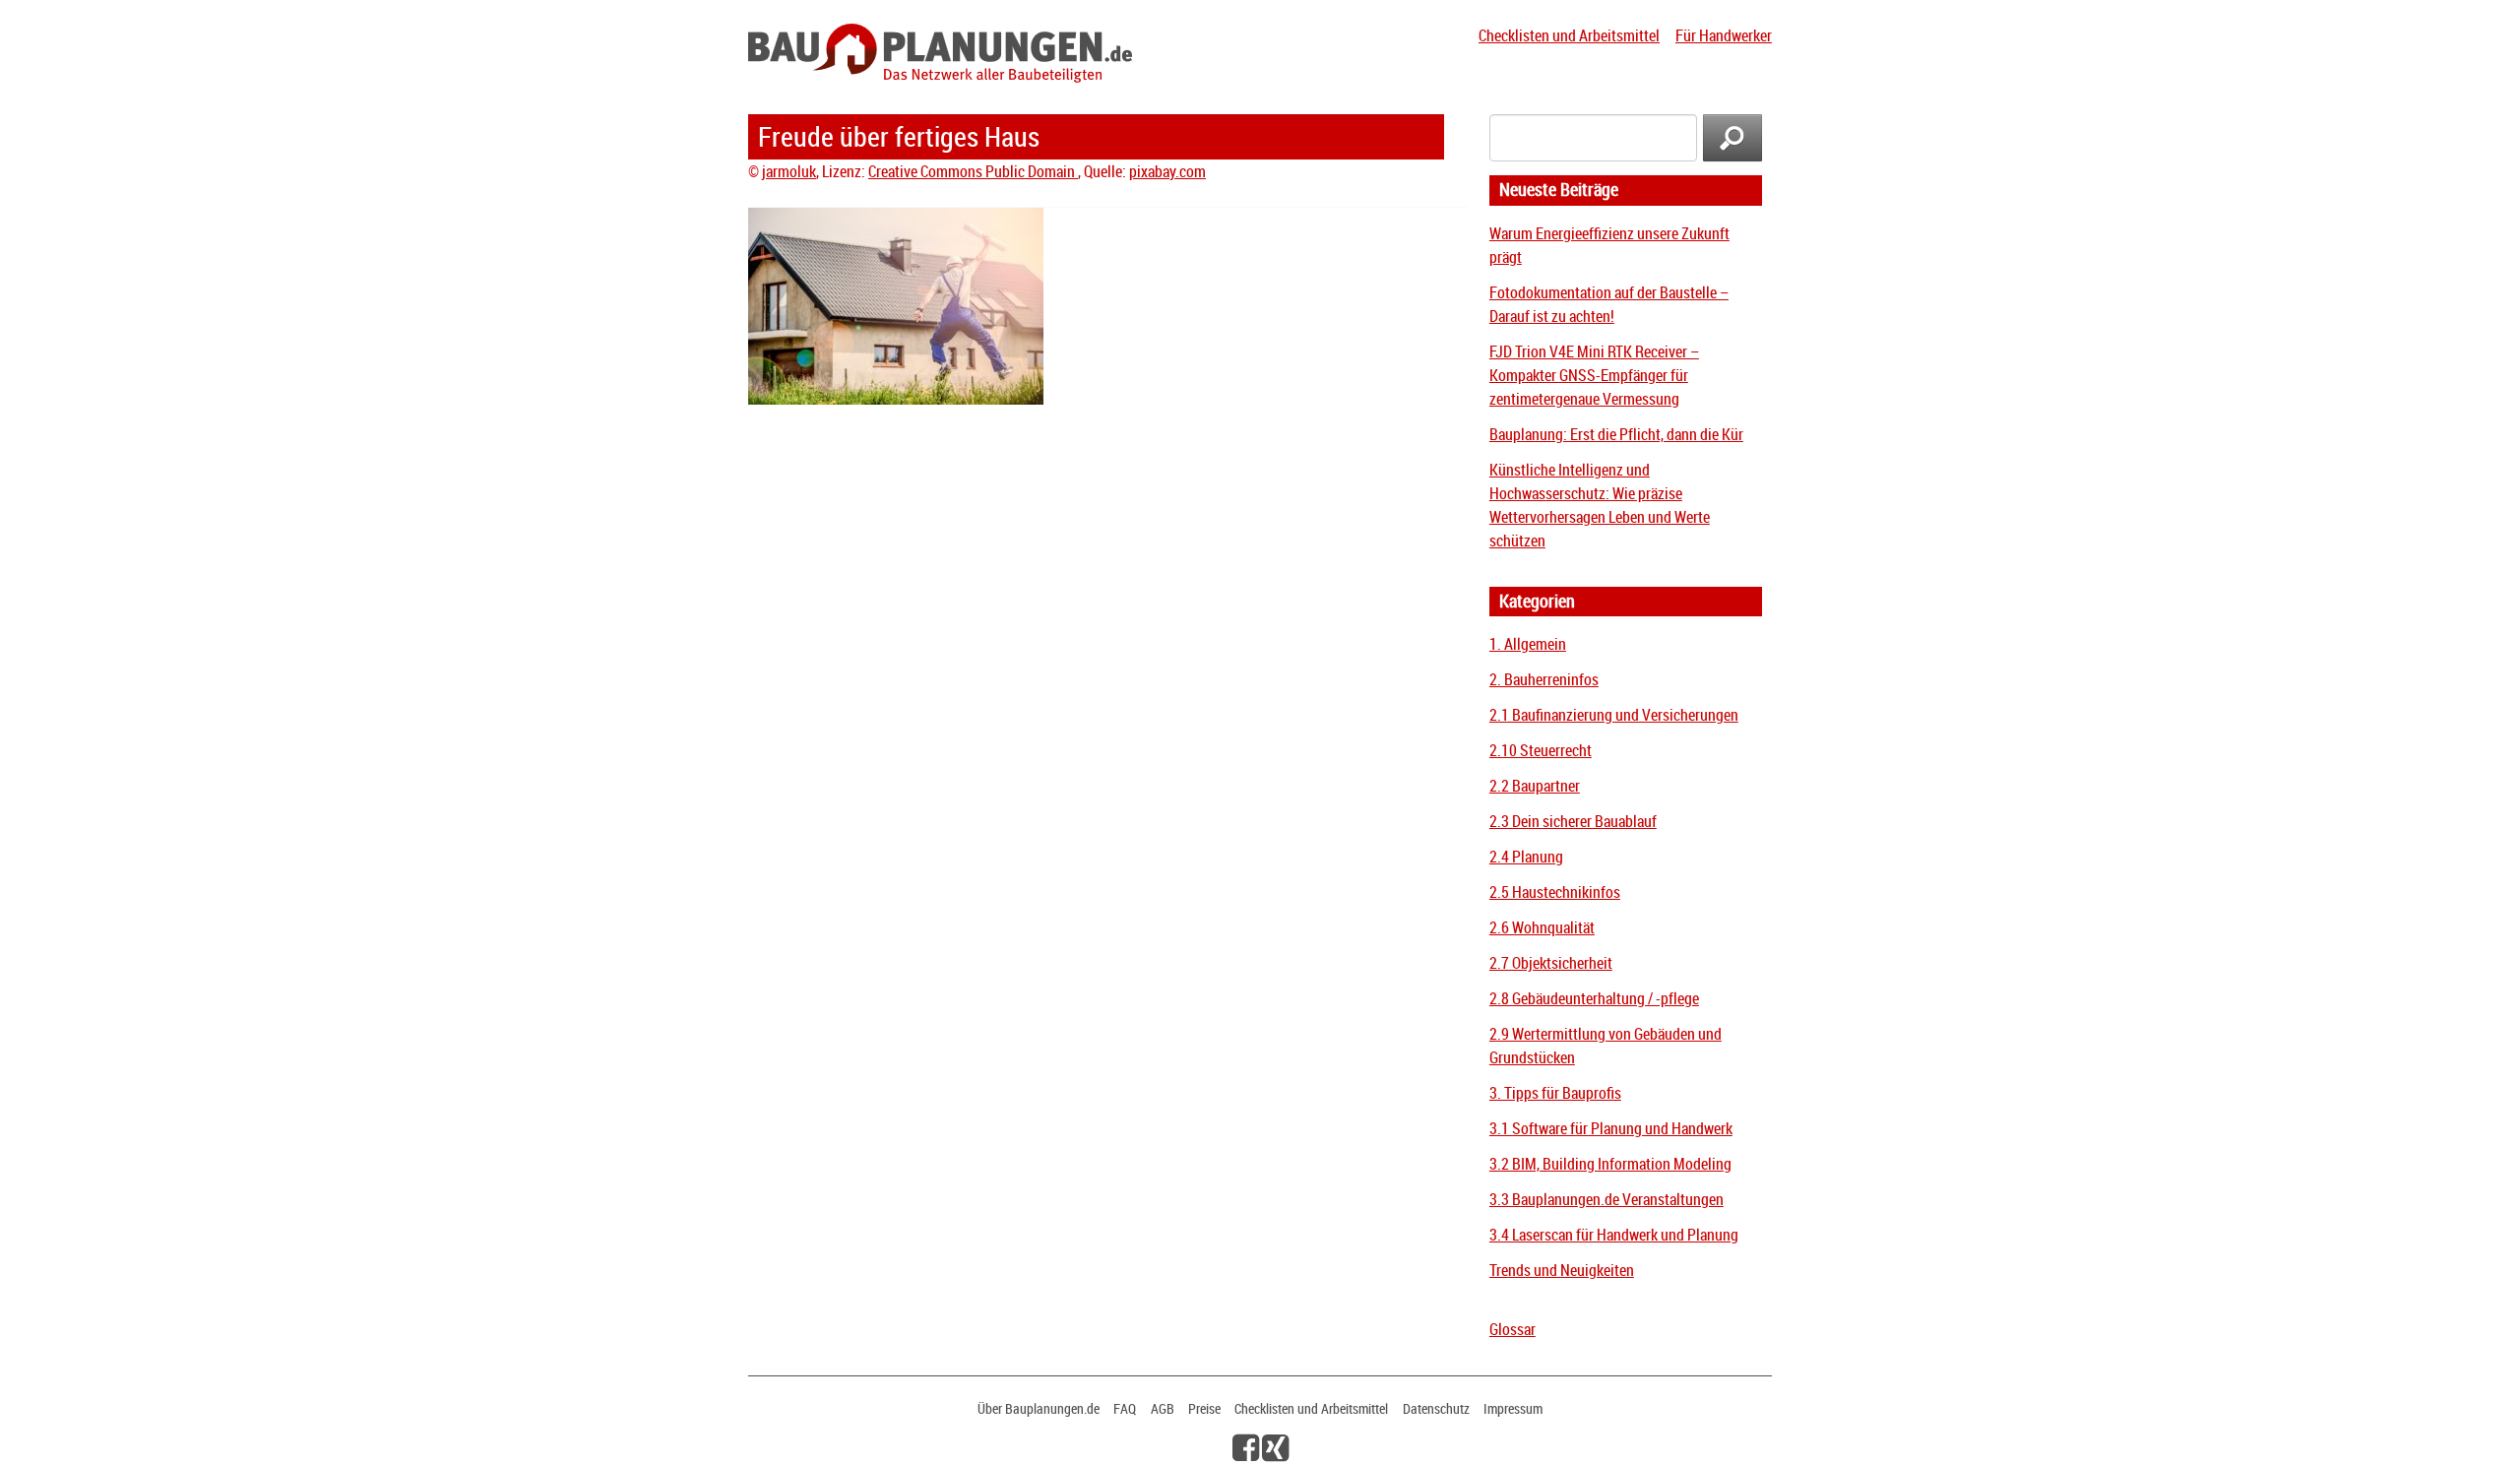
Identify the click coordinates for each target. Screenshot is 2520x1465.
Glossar (1512, 1329)
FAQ (1125, 1408)
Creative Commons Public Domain (973, 171)
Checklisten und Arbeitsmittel (1569, 35)
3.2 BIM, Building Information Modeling (1610, 1164)
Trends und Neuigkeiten (1562, 1270)
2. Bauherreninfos (1544, 679)
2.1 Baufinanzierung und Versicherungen (1614, 715)
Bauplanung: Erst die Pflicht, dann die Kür (1616, 434)
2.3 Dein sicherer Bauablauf (1573, 821)
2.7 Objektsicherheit (1551, 963)
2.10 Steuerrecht (1541, 750)
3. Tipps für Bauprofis (1555, 1093)
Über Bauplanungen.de (1039, 1408)
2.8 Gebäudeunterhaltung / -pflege (1594, 998)
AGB (1163, 1408)
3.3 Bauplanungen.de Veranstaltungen (1606, 1199)
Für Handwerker (1724, 35)
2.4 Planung (1526, 857)
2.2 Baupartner (1535, 786)
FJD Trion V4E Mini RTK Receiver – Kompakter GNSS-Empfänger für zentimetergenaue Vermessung (1594, 375)
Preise (1204, 1408)
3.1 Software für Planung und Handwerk (1611, 1128)
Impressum (1513, 1408)
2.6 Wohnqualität (1542, 927)
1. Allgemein (1528, 644)
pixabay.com (1167, 171)
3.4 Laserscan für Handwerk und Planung (1614, 1235)
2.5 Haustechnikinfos (1555, 892)
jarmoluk (789, 171)
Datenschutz (1436, 1408)
